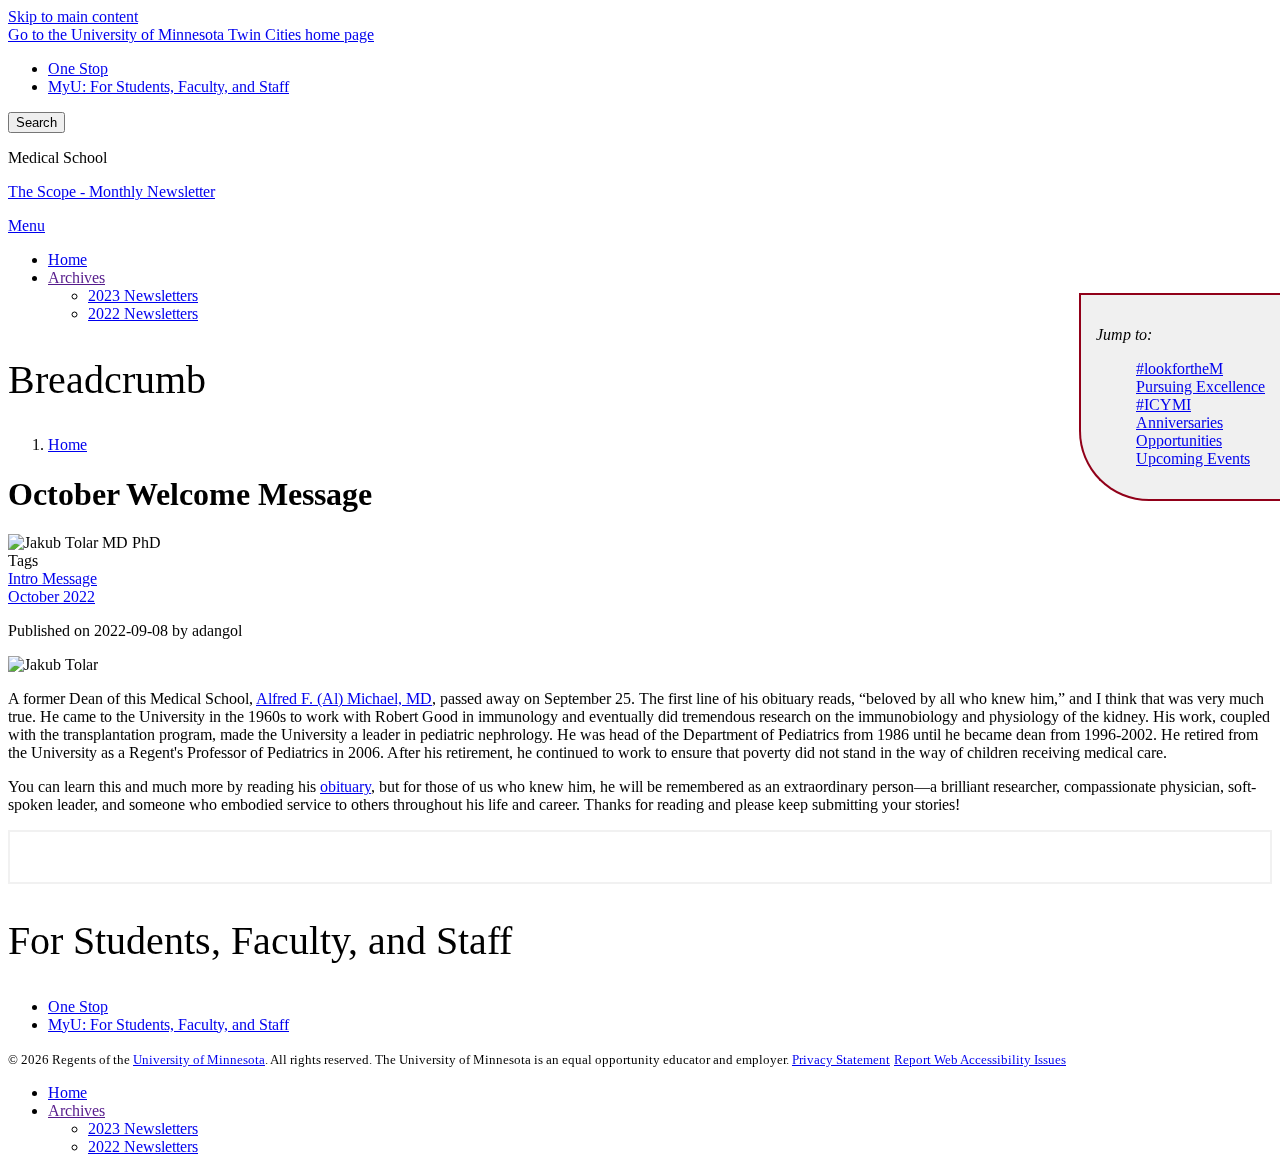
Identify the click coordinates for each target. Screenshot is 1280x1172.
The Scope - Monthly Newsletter (111, 191)
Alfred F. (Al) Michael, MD (344, 698)
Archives (76, 1110)
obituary (345, 786)
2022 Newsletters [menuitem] (143, 313)
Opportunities (1179, 440)
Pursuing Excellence (1200, 386)
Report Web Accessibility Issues (980, 1059)
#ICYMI (1163, 404)
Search (36, 122)
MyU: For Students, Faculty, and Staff (168, 86)
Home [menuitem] (67, 259)
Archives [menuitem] (76, 277)
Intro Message (52, 578)
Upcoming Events (1193, 458)
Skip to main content (73, 16)
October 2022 (51, 596)
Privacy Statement (841, 1059)
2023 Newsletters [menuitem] (143, 295)
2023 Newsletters (143, 1128)
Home (67, 444)
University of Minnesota (199, 1059)
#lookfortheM (1179, 368)
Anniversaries (1179, 422)
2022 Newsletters (143, 1146)
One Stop (78, 68)
